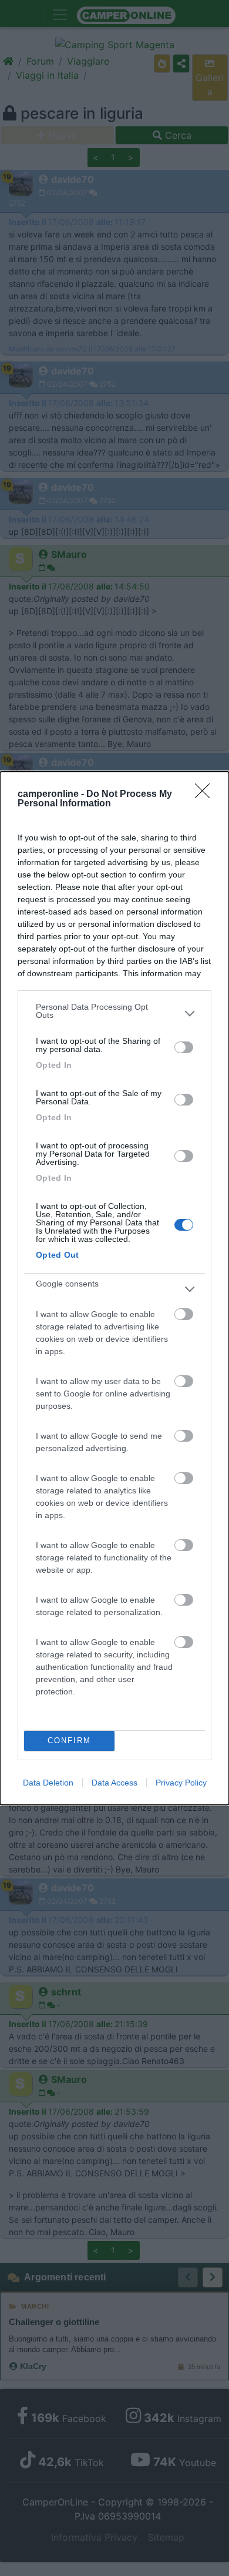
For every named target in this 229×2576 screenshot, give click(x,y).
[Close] (206, 795)
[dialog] (114, 1288)
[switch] (184, 1047)
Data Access (114, 1783)
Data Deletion (48, 1783)
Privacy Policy (181, 1783)
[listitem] (114, 1014)
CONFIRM (69, 1741)
